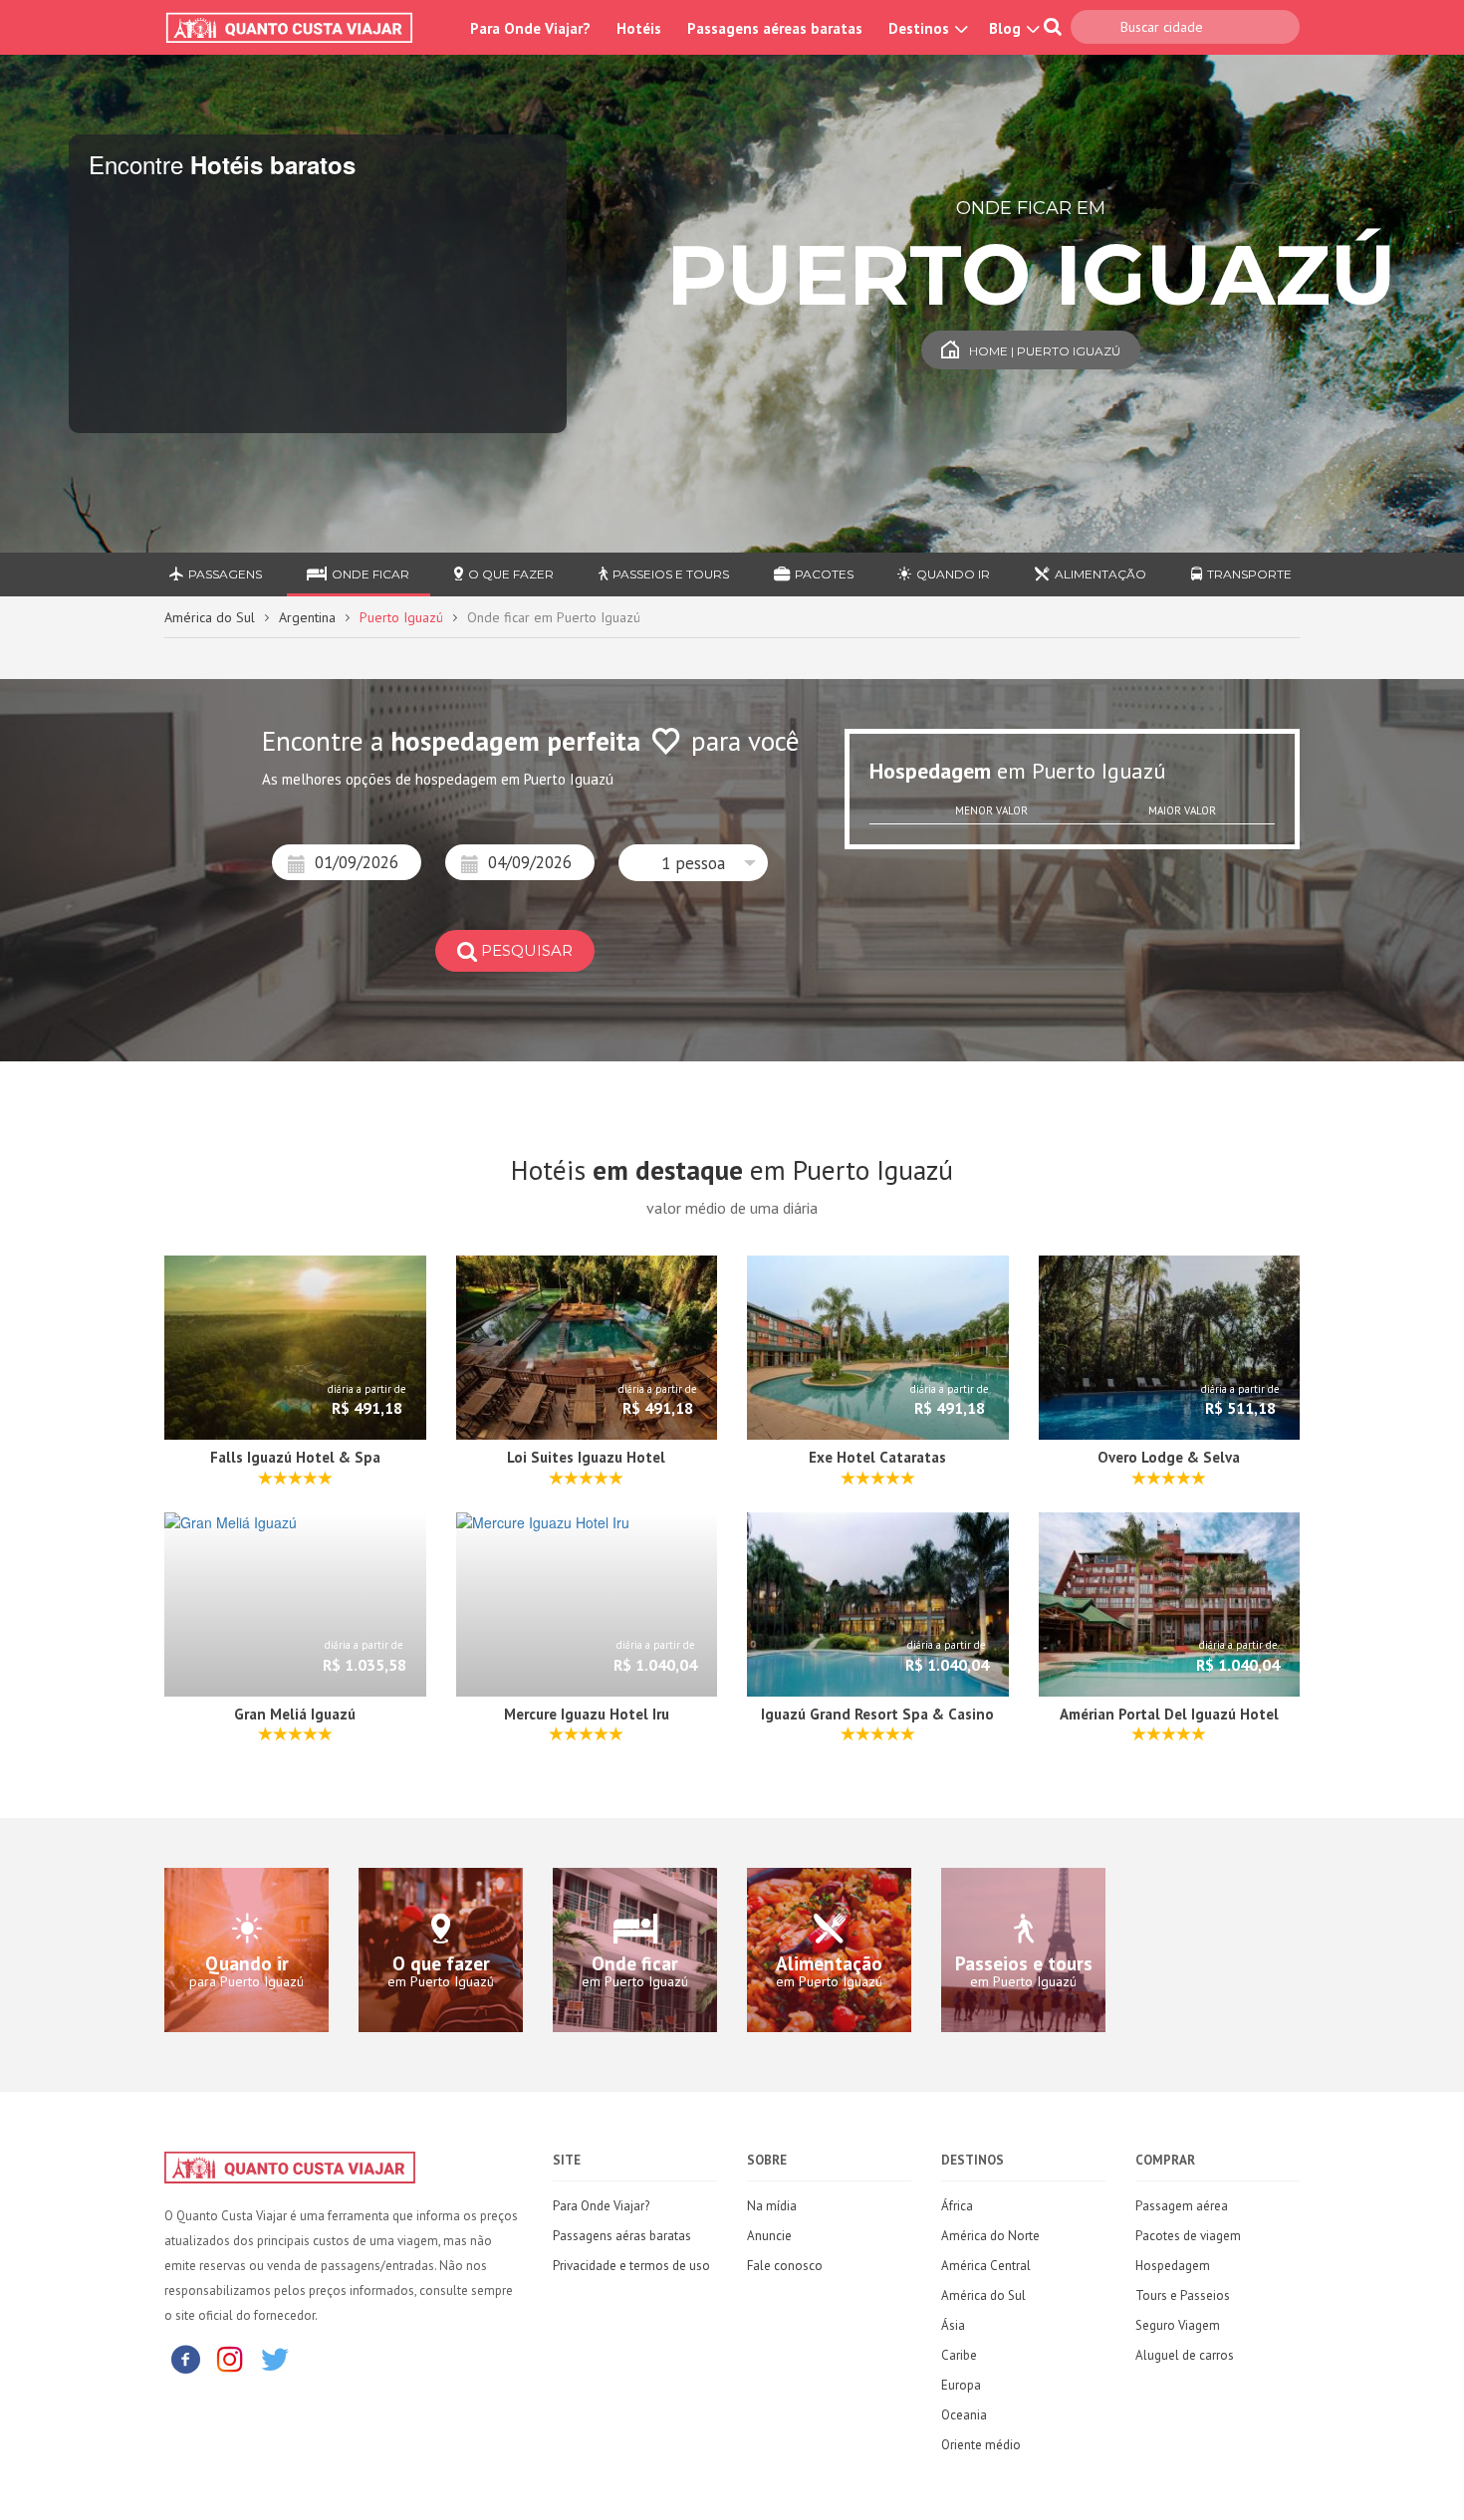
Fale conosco (785, 2266)
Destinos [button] (921, 28)
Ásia (953, 2325)
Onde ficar (370, 574)
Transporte (1249, 574)
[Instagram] (230, 2358)
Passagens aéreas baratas (775, 28)
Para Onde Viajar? (530, 28)
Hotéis (639, 28)
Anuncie (769, 2236)
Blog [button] (1007, 28)
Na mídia (772, 2206)
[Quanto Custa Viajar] (299, 28)
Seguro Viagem (1178, 2325)
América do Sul (210, 617)
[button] (693, 863)
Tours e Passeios (1183, 2295)
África (957, 2206)
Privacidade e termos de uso (631, 2266)
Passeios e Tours (671, 574)
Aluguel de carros (1185, 2355)
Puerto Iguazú (401, 617)
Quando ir (953, 574)
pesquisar (527, 950)
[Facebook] (185, 2358)
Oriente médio (981, 2445)
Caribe (959, 2355)
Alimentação (1100, 574)
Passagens (225, 574)
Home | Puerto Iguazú (1045, 351)
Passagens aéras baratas (622, 2236)
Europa (961, 2385)
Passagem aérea (1182, 2206)
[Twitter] (275, 2358)
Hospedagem (1173, 2266)
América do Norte (990, 2236)
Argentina (307, 617)
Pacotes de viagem (1188, 2236)
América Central (986, 2266)
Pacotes (824, 574)
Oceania (964, 2415)
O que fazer (511, 574)
